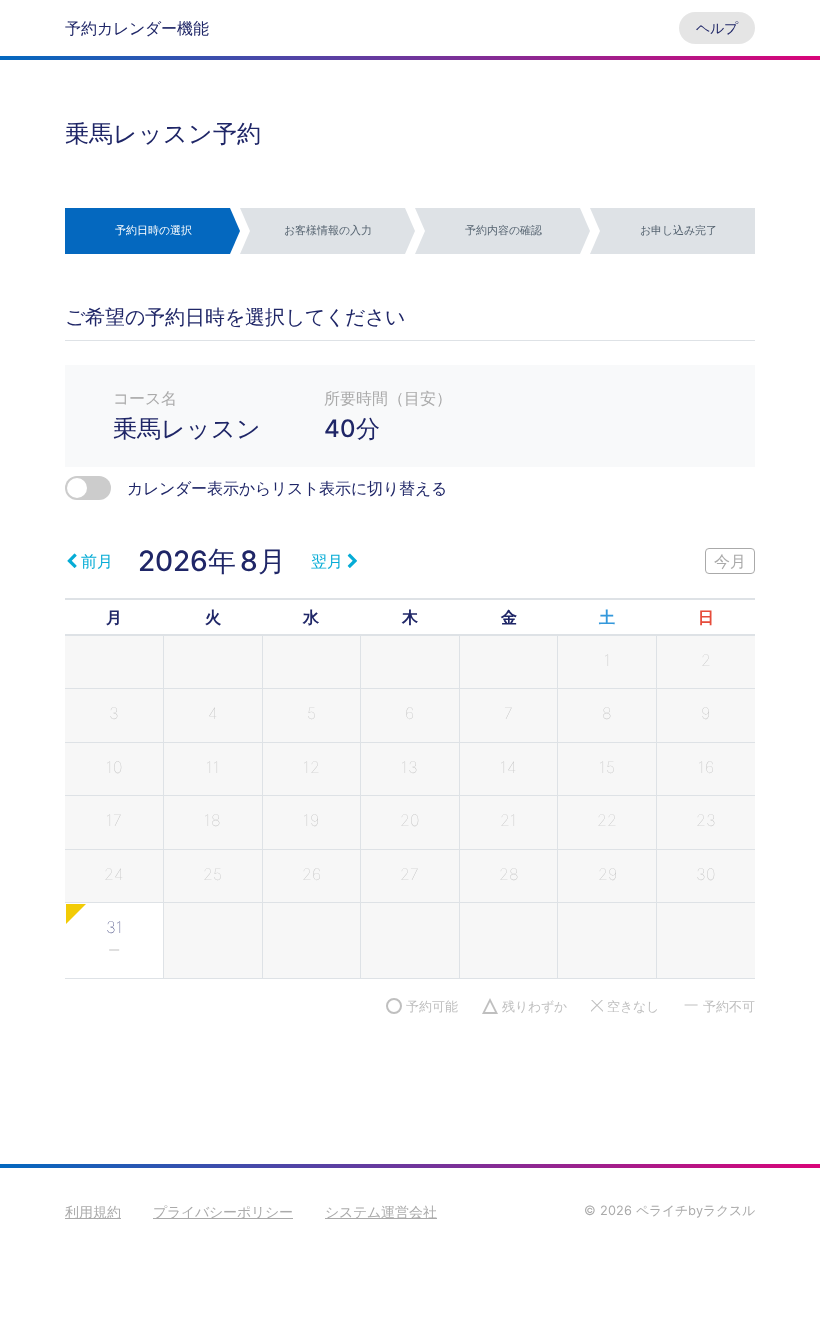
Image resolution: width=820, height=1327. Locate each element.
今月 (730, 561)
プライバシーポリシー (223, 1211)
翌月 (327, 561)
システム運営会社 (381, 1211)
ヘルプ (717, 27)
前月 (97, 561)
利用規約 (93, 1211)
